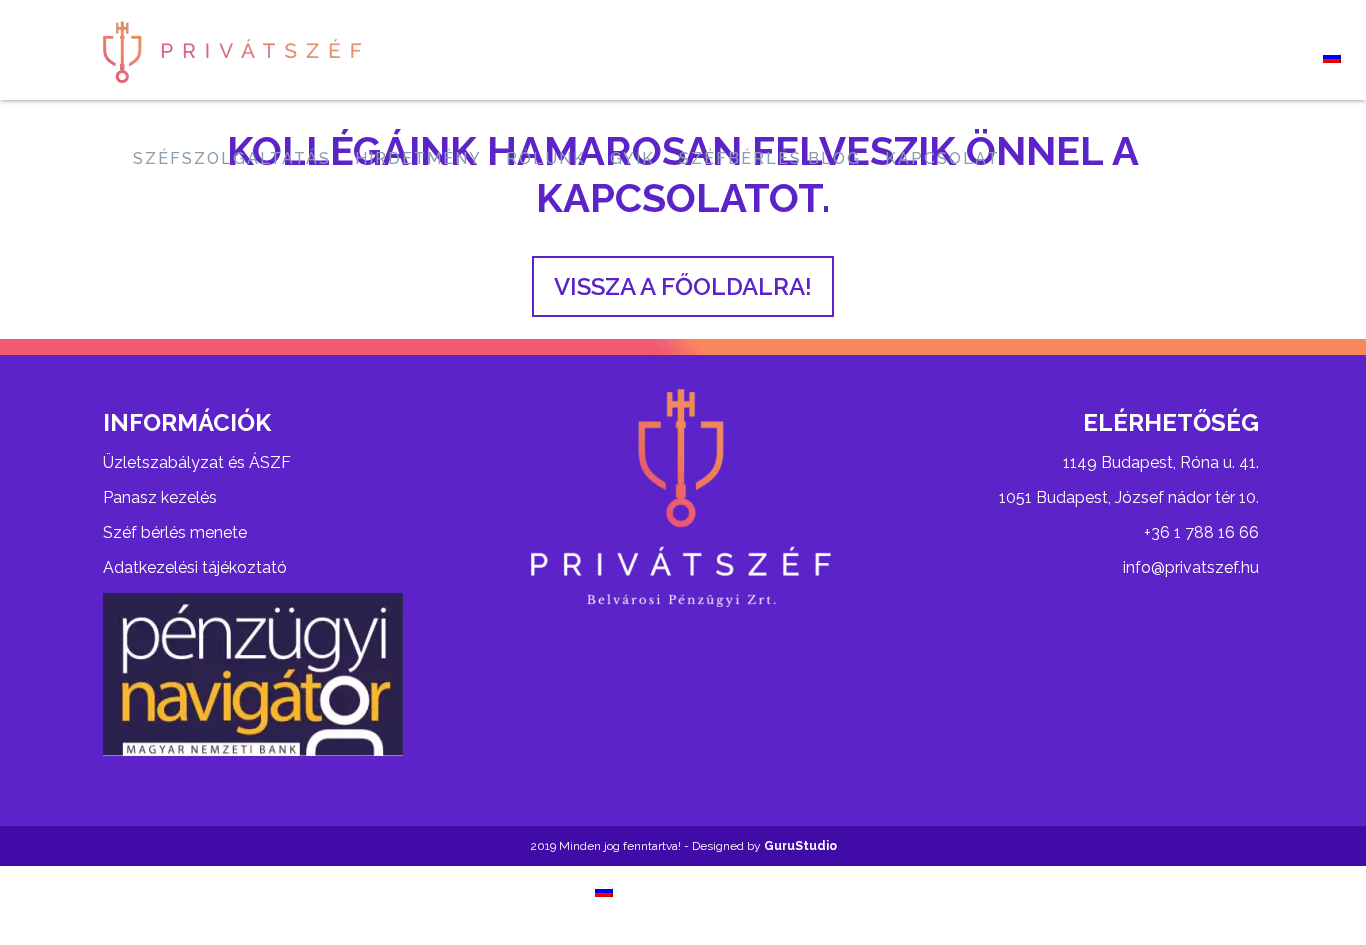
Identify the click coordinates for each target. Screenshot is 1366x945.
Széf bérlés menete (175, 532)
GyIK (632, 158)
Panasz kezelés (160, 497)
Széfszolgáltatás (232, 158)
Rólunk (546, 158)
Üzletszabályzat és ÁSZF (197, 462)
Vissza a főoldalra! (683, 286)
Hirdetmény (418, 158)
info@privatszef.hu (1191, 567)
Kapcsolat (942, 158)
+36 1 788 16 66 (1201, 532)
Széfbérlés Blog (770, 158)
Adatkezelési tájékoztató (195, 567)
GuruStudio (800, 846)
